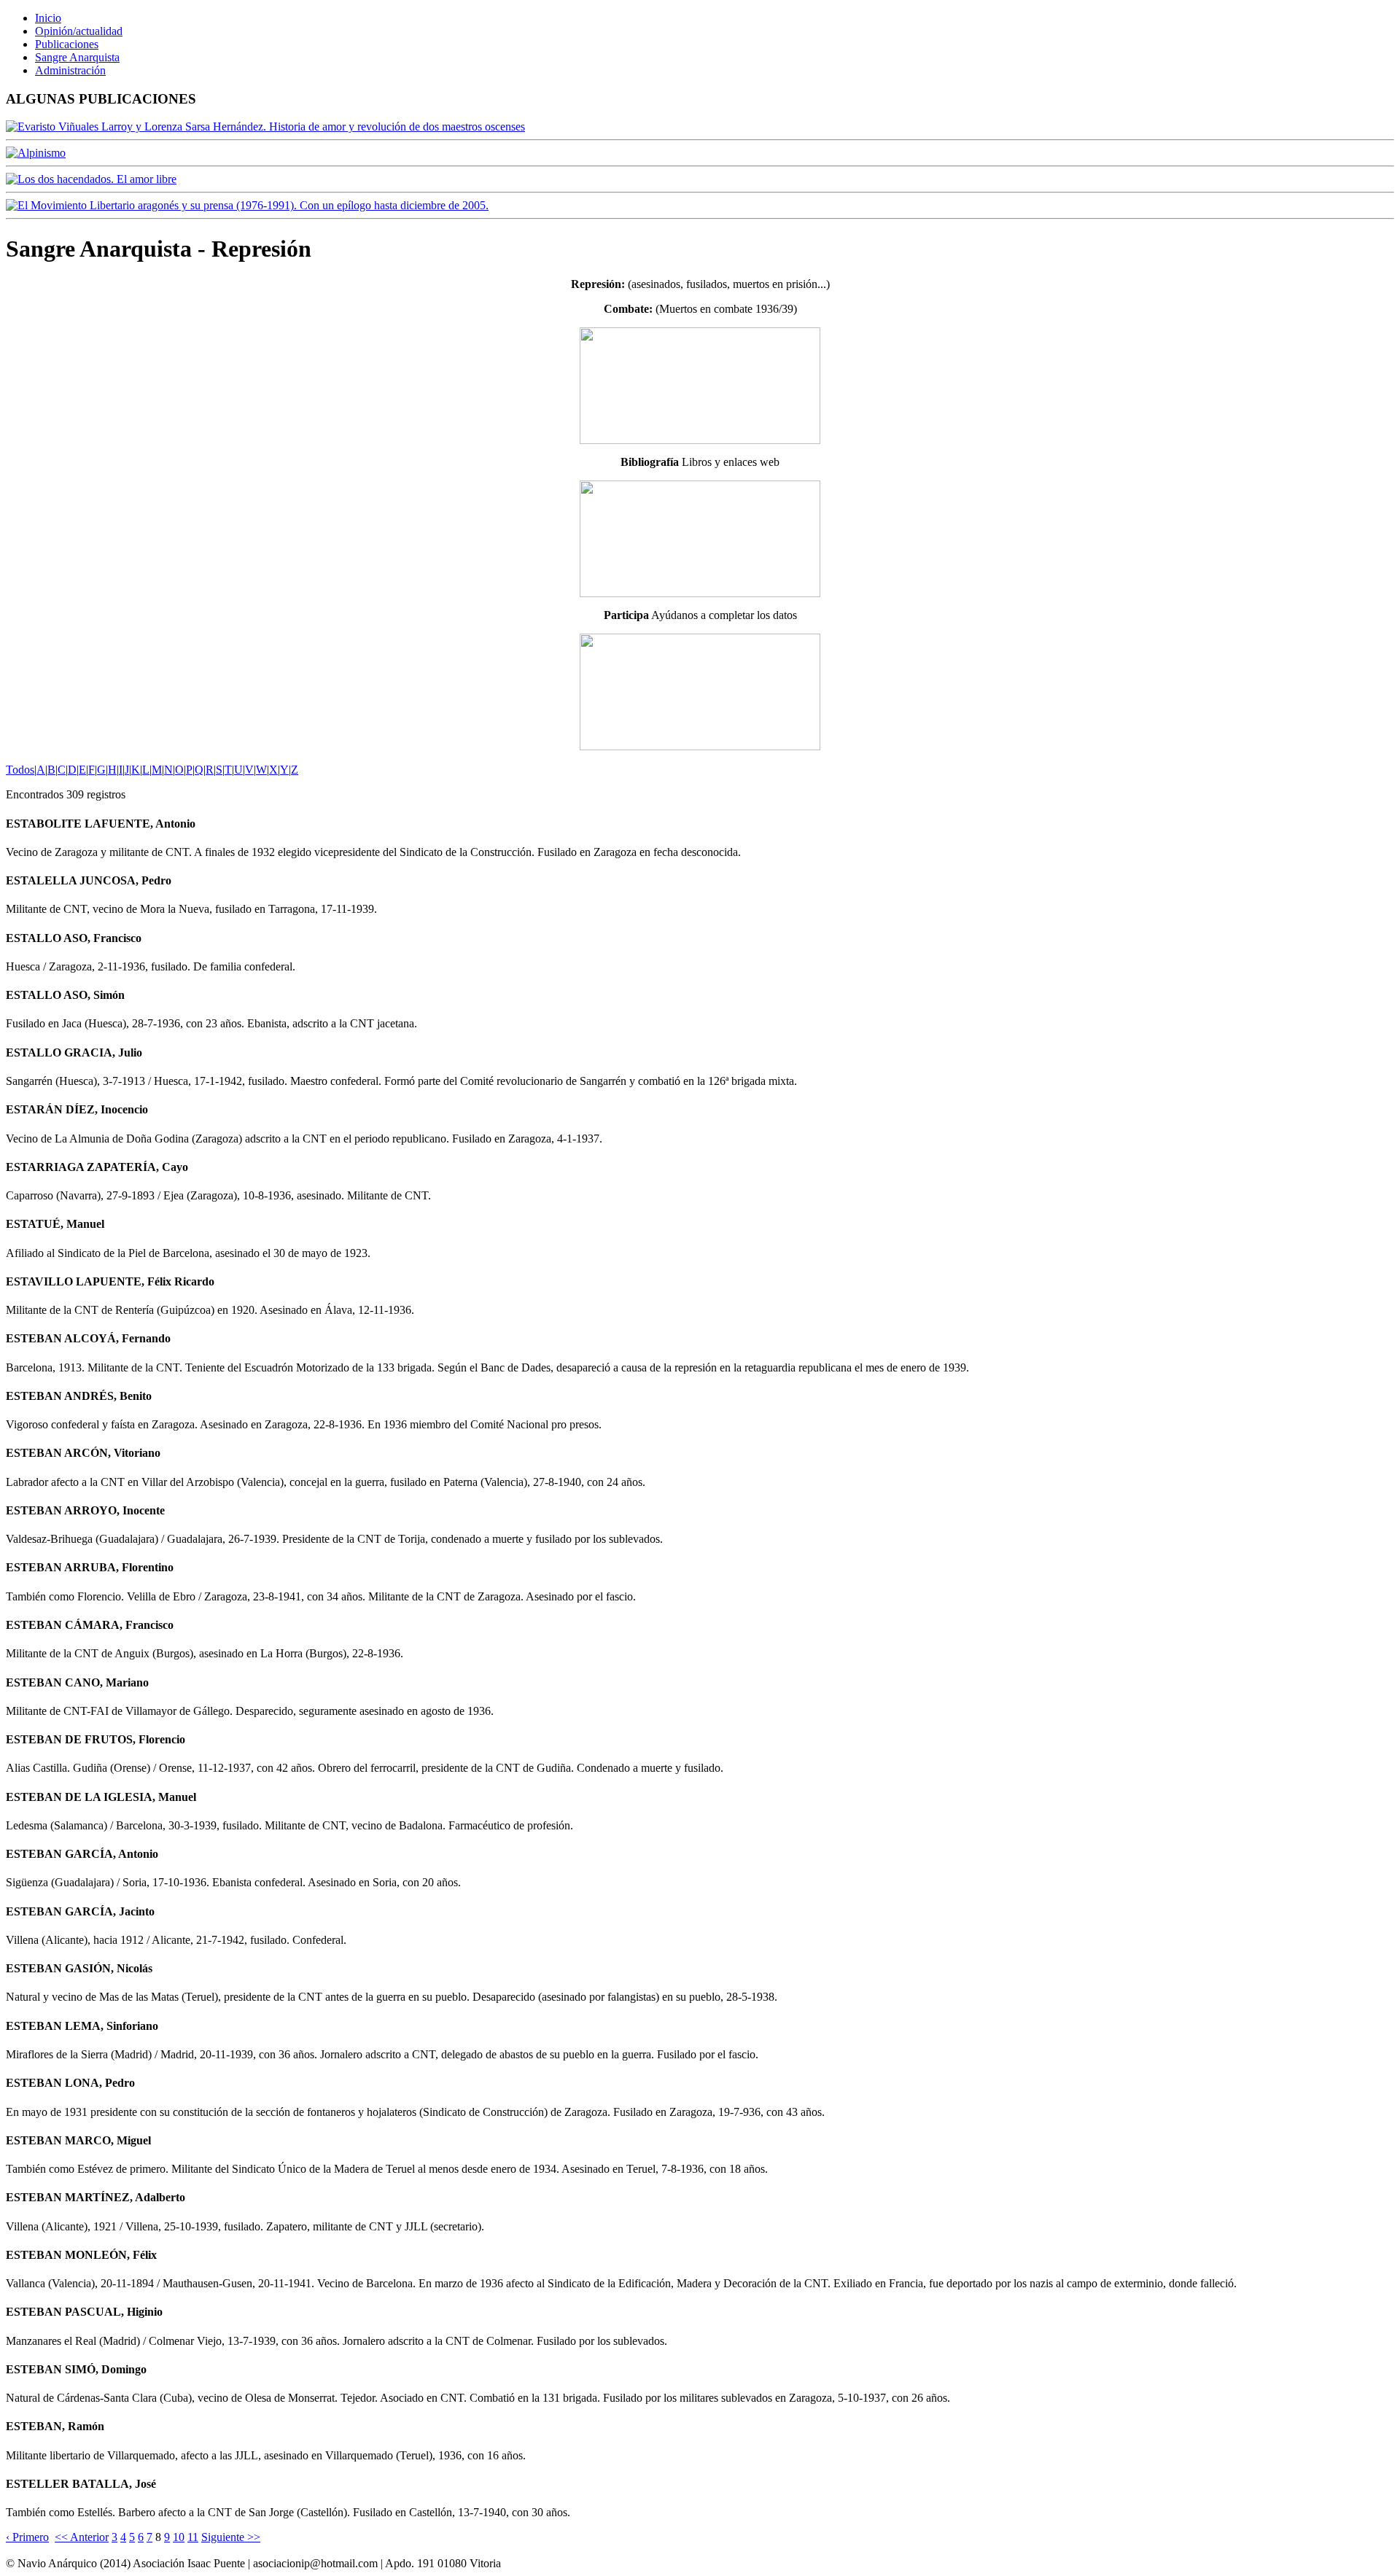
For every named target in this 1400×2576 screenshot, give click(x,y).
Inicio (48, 18)
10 (179, 2537)
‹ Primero (27, 2537)
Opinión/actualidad (79, 31)
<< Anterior (82, 2537)
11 (193, 2537)
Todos (20, 770)
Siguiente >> (231, 2537)
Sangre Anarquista (77, 57)
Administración (70, 70)
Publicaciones (67, 44)
